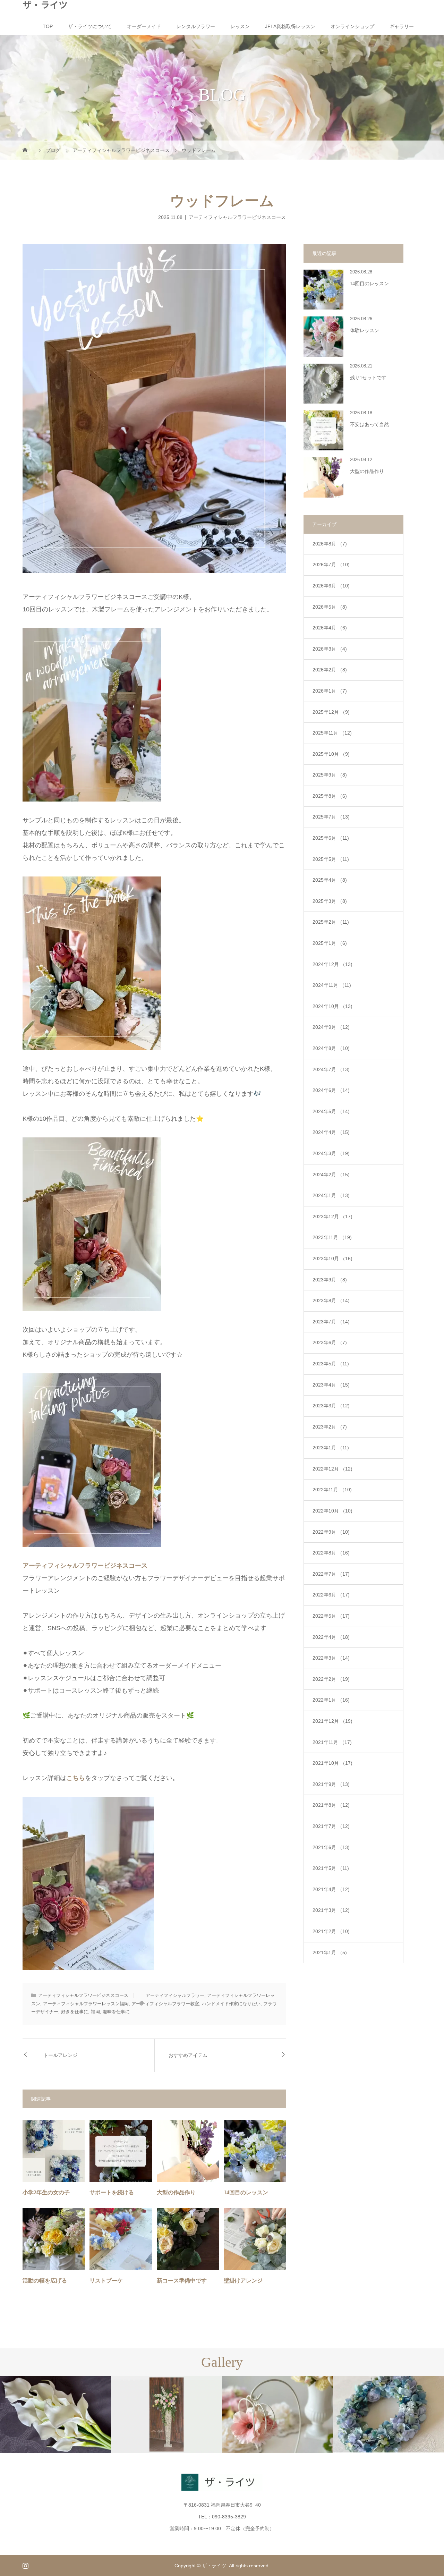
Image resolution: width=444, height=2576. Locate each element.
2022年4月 (331, 1637)
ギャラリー (402, 26)
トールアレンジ (60, 2055)
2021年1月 (330, 1952)
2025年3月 (330, 901)
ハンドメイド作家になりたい (231, 2004)
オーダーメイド (144, 26)
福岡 (95, 2012)
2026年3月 (330, 649)
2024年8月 (331, 1048)
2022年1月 (331, 1700)
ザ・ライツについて (90, 26)
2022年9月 (331, 1532)
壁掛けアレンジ (243, 2281)
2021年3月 (331, 1910)
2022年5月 (331, 1616)
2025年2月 (331, 922)
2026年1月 (330, 691)
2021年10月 (332, 1763)
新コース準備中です (182, 2281)
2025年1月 (330, 943)
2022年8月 (331, 1553)
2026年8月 (330, 544)
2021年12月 (332, 1721)
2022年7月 (331, 1574)
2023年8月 (331, 1300)
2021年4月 (331, 1889)
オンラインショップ (352, 26)
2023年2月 (330, 1427)
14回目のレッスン (246, 2192)
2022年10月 (332, 1511)
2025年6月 (331, 838)
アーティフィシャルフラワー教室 (165, 2004)
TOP (48, 26)
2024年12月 (332, 964)
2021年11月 (332, 1742)
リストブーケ (106, 2281)
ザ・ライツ (45, 5)
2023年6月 (330, 1342)
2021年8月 (331, 1805)
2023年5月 (331, 1364)
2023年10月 (332, 1259)
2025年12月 (331, 712)
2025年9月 (330, 775)
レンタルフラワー (196, 26)
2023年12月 (332, 1217)
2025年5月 (331, 859)
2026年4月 (330, 628)
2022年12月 (332, 1469)
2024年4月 (331, 1132)
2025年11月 (332, 733)
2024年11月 (332, 985)
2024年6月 (331, 1090)
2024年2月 (331, 1175)
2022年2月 (331, 1679)
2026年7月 (331, 565)
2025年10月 (331, 754)
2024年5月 (331, 1111)
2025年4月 (330, 880)
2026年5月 (330, 607)
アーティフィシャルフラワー (175, 1995)
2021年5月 (331, 1868)
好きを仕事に (75, 2012)
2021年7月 (331, 1826)
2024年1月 (331, 1195)
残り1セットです (368, 378)
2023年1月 (331, 1448)
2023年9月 (330, 1280)
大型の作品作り (176, 2192)
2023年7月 (331, 1322)
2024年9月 (331, 1027)
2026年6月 (331, 586)
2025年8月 (330, 796)
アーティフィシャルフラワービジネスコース (237, 217)
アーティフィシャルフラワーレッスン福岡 (86, 2004)
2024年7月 (331, 1069)
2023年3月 (331, 1406)
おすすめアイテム (188, 2055)
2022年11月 (332, 1490)
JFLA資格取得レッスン (290, 26)
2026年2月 (330, 670)
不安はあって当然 (369, 425)
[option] (55, 2415)
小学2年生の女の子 (46, 2192)
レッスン (240, 26)
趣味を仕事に (116, 2012)
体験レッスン (365, 331)
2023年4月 (331, 1385)
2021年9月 (331, 1784)
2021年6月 (331, 1847)
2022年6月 (331, 1595)
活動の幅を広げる (45, 2281)
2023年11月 (332, 1237)
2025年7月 (331, 817)
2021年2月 (331, 1931)
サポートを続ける (112, 2192)
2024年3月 (331, 1153)
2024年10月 (332, 1006)
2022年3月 (331, 1658)
